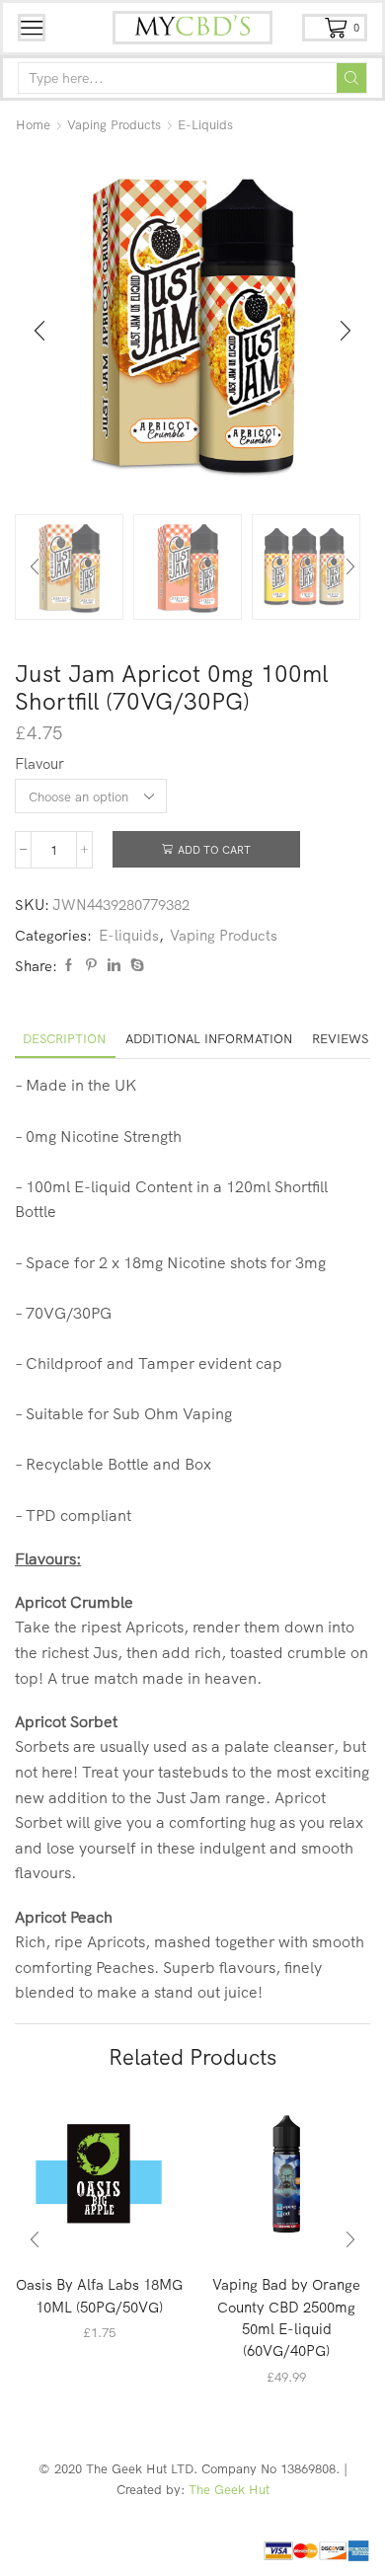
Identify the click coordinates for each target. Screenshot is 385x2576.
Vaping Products (114, 124)
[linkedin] (114, 965)
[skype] (135, 965)
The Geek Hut (229, 2489)
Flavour (39, 763)
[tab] (64, 1039)
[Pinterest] (91, 965)
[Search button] (351, 78)
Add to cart (214, 850)
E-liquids (205, 124)
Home (33, 124)
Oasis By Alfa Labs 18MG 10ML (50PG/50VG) (99, 2295)
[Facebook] (69, 965)
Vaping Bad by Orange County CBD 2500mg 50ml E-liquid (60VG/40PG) (286, 2317)
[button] (39, 332)
